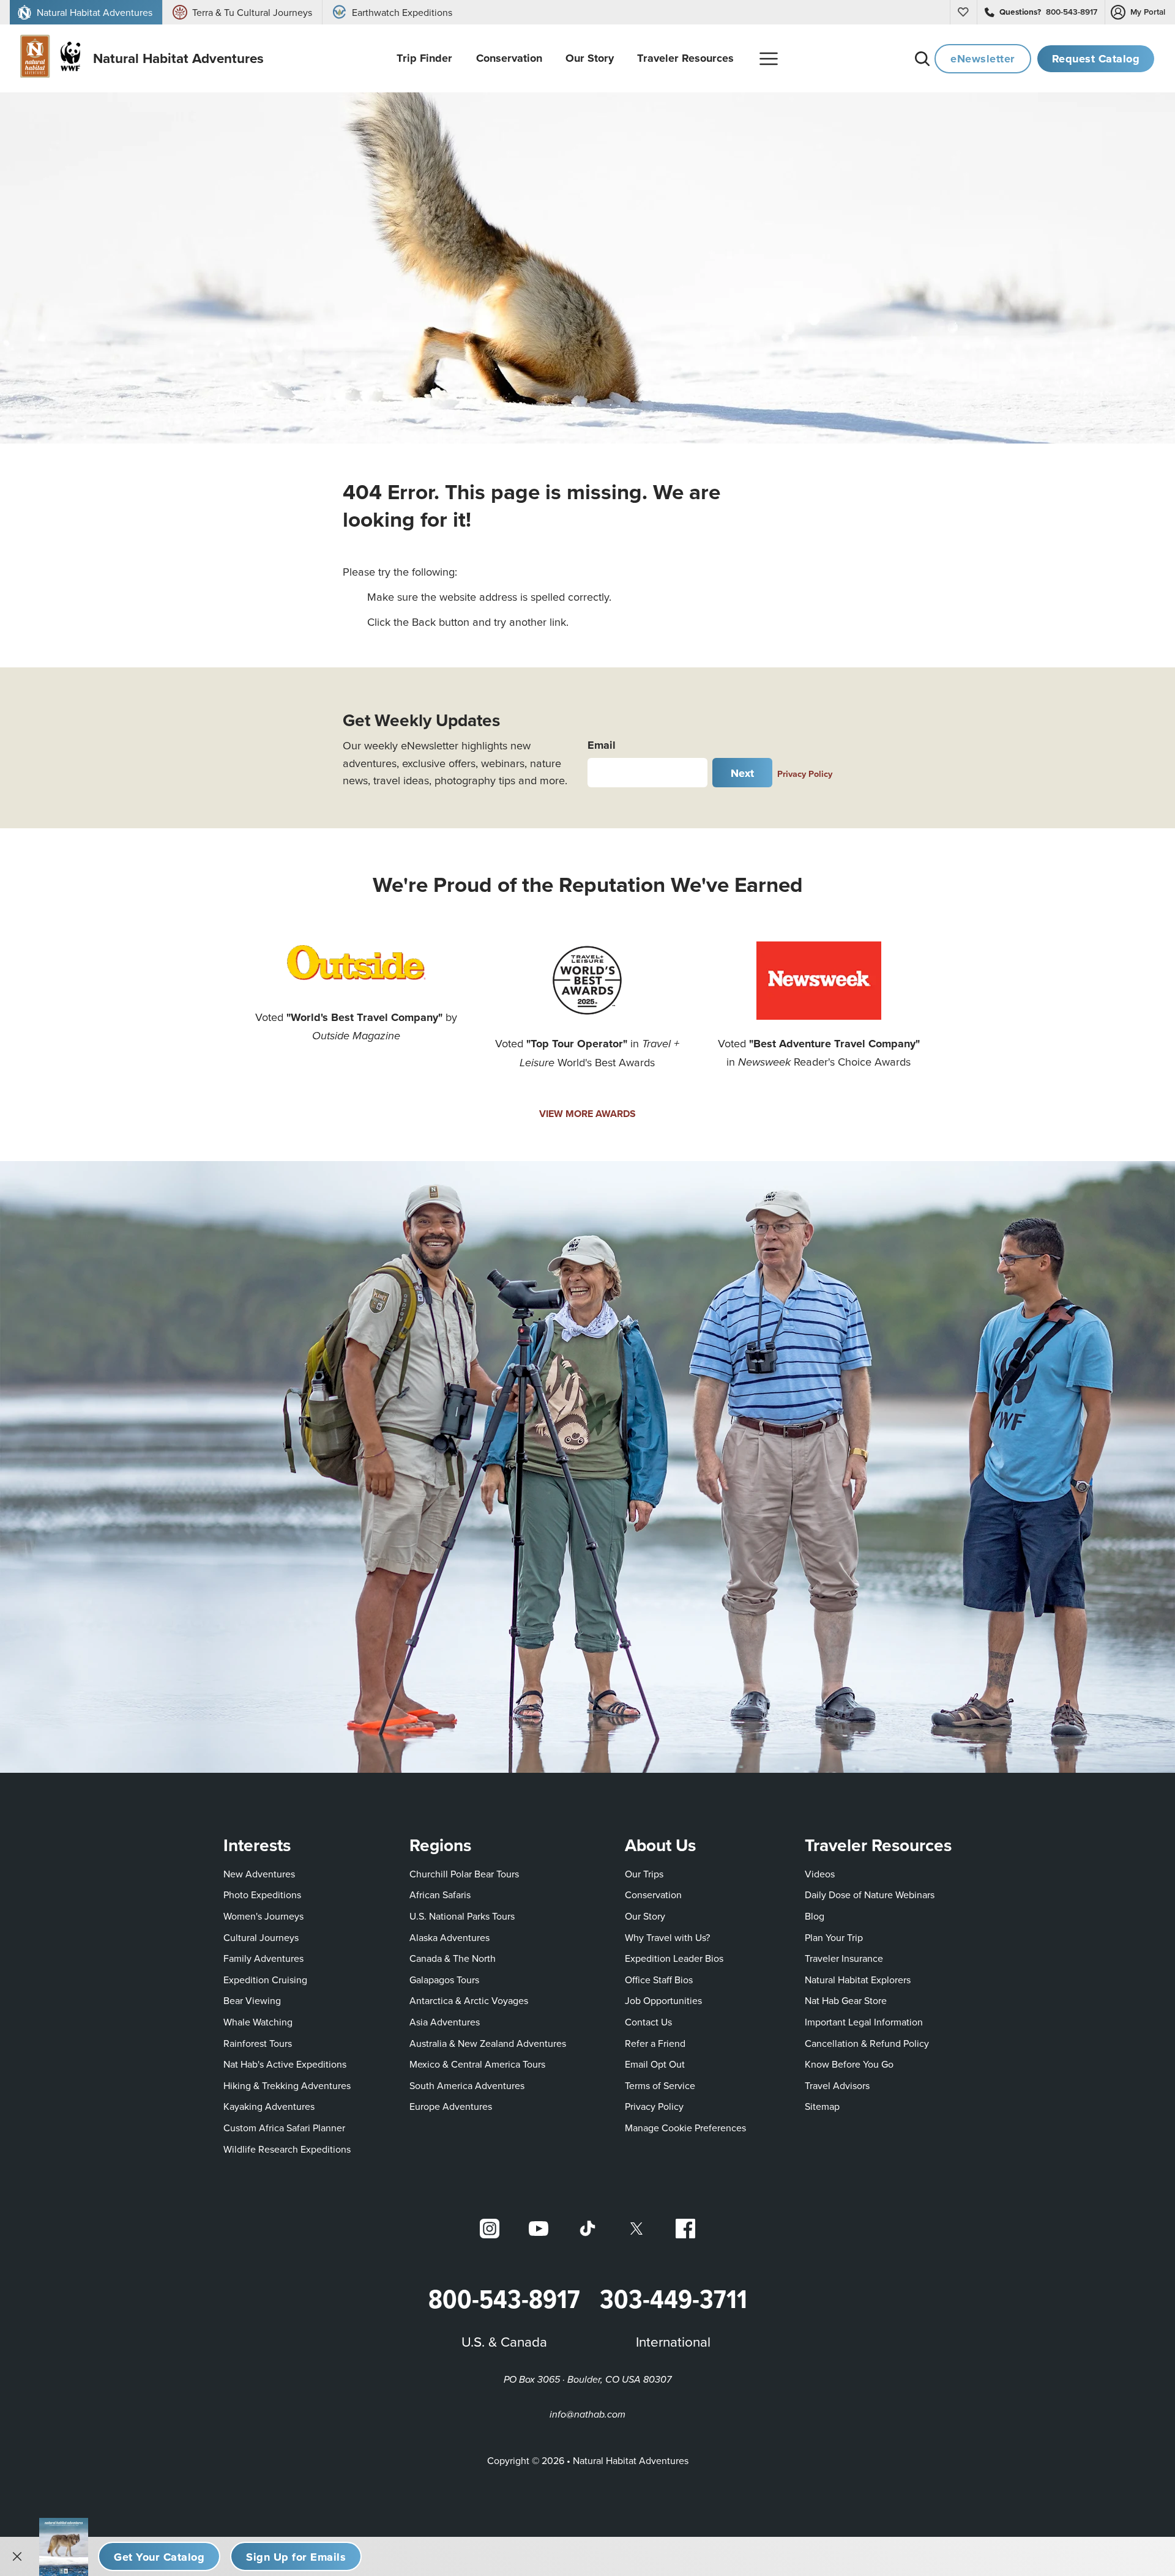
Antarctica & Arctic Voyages (469, 2000)
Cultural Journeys (261, 1937)
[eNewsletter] (296, 2556)
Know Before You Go (849, 2064)
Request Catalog (1096, 58)
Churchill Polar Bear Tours (464, 1874)
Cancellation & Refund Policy (867, 2043)
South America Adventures (467, 2085)
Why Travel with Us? (667, 1937)
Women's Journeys (263, 1916)
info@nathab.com (587, 2415)
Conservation (653, 1895)
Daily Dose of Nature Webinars (870, 1895)
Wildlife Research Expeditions (287, 2149)
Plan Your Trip (834, 1937)
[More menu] (769, 59)
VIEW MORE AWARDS (587, 1114)
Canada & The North (453, 1958)
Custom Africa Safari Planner (284, 2127)
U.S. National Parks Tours (462, 1916)
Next (743, 773)
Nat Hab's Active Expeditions (285, 2064)
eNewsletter (983, 58)
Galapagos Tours (444, 1980)
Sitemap (822, 2106)
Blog (815, 1916)
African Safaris (440, 1895)
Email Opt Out (655, 2064)
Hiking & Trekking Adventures (287, 2085)
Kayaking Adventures (269, 2106)
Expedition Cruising (265, 1980)
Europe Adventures (451, 2106)
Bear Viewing (252, 2000)
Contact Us (648, 2022)
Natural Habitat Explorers (858, 1980)
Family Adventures (263, 1958)
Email (602, 745)
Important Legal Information (864, 2022)
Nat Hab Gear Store (846, 2000)
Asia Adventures (445, 2022)
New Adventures (259, 1874)
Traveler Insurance (844, 1958)
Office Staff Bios (659, 1980)
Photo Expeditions (262, 1895)
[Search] (922, 59)
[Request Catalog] (159, 2556)
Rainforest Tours (258, 2043)
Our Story (645, 1916)
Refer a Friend (655, 2043)
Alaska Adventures (449, 1937)
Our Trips (644, 1874)
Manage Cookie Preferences (685, 2128)
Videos (820, 1874)
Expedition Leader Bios (674, 1958)
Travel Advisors (837, 2085)
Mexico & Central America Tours (477, 2064)
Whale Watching (258, 2022)
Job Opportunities (663, 2000)
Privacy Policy (805, 774)
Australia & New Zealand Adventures (488, 2043)
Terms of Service (660, 2085)
